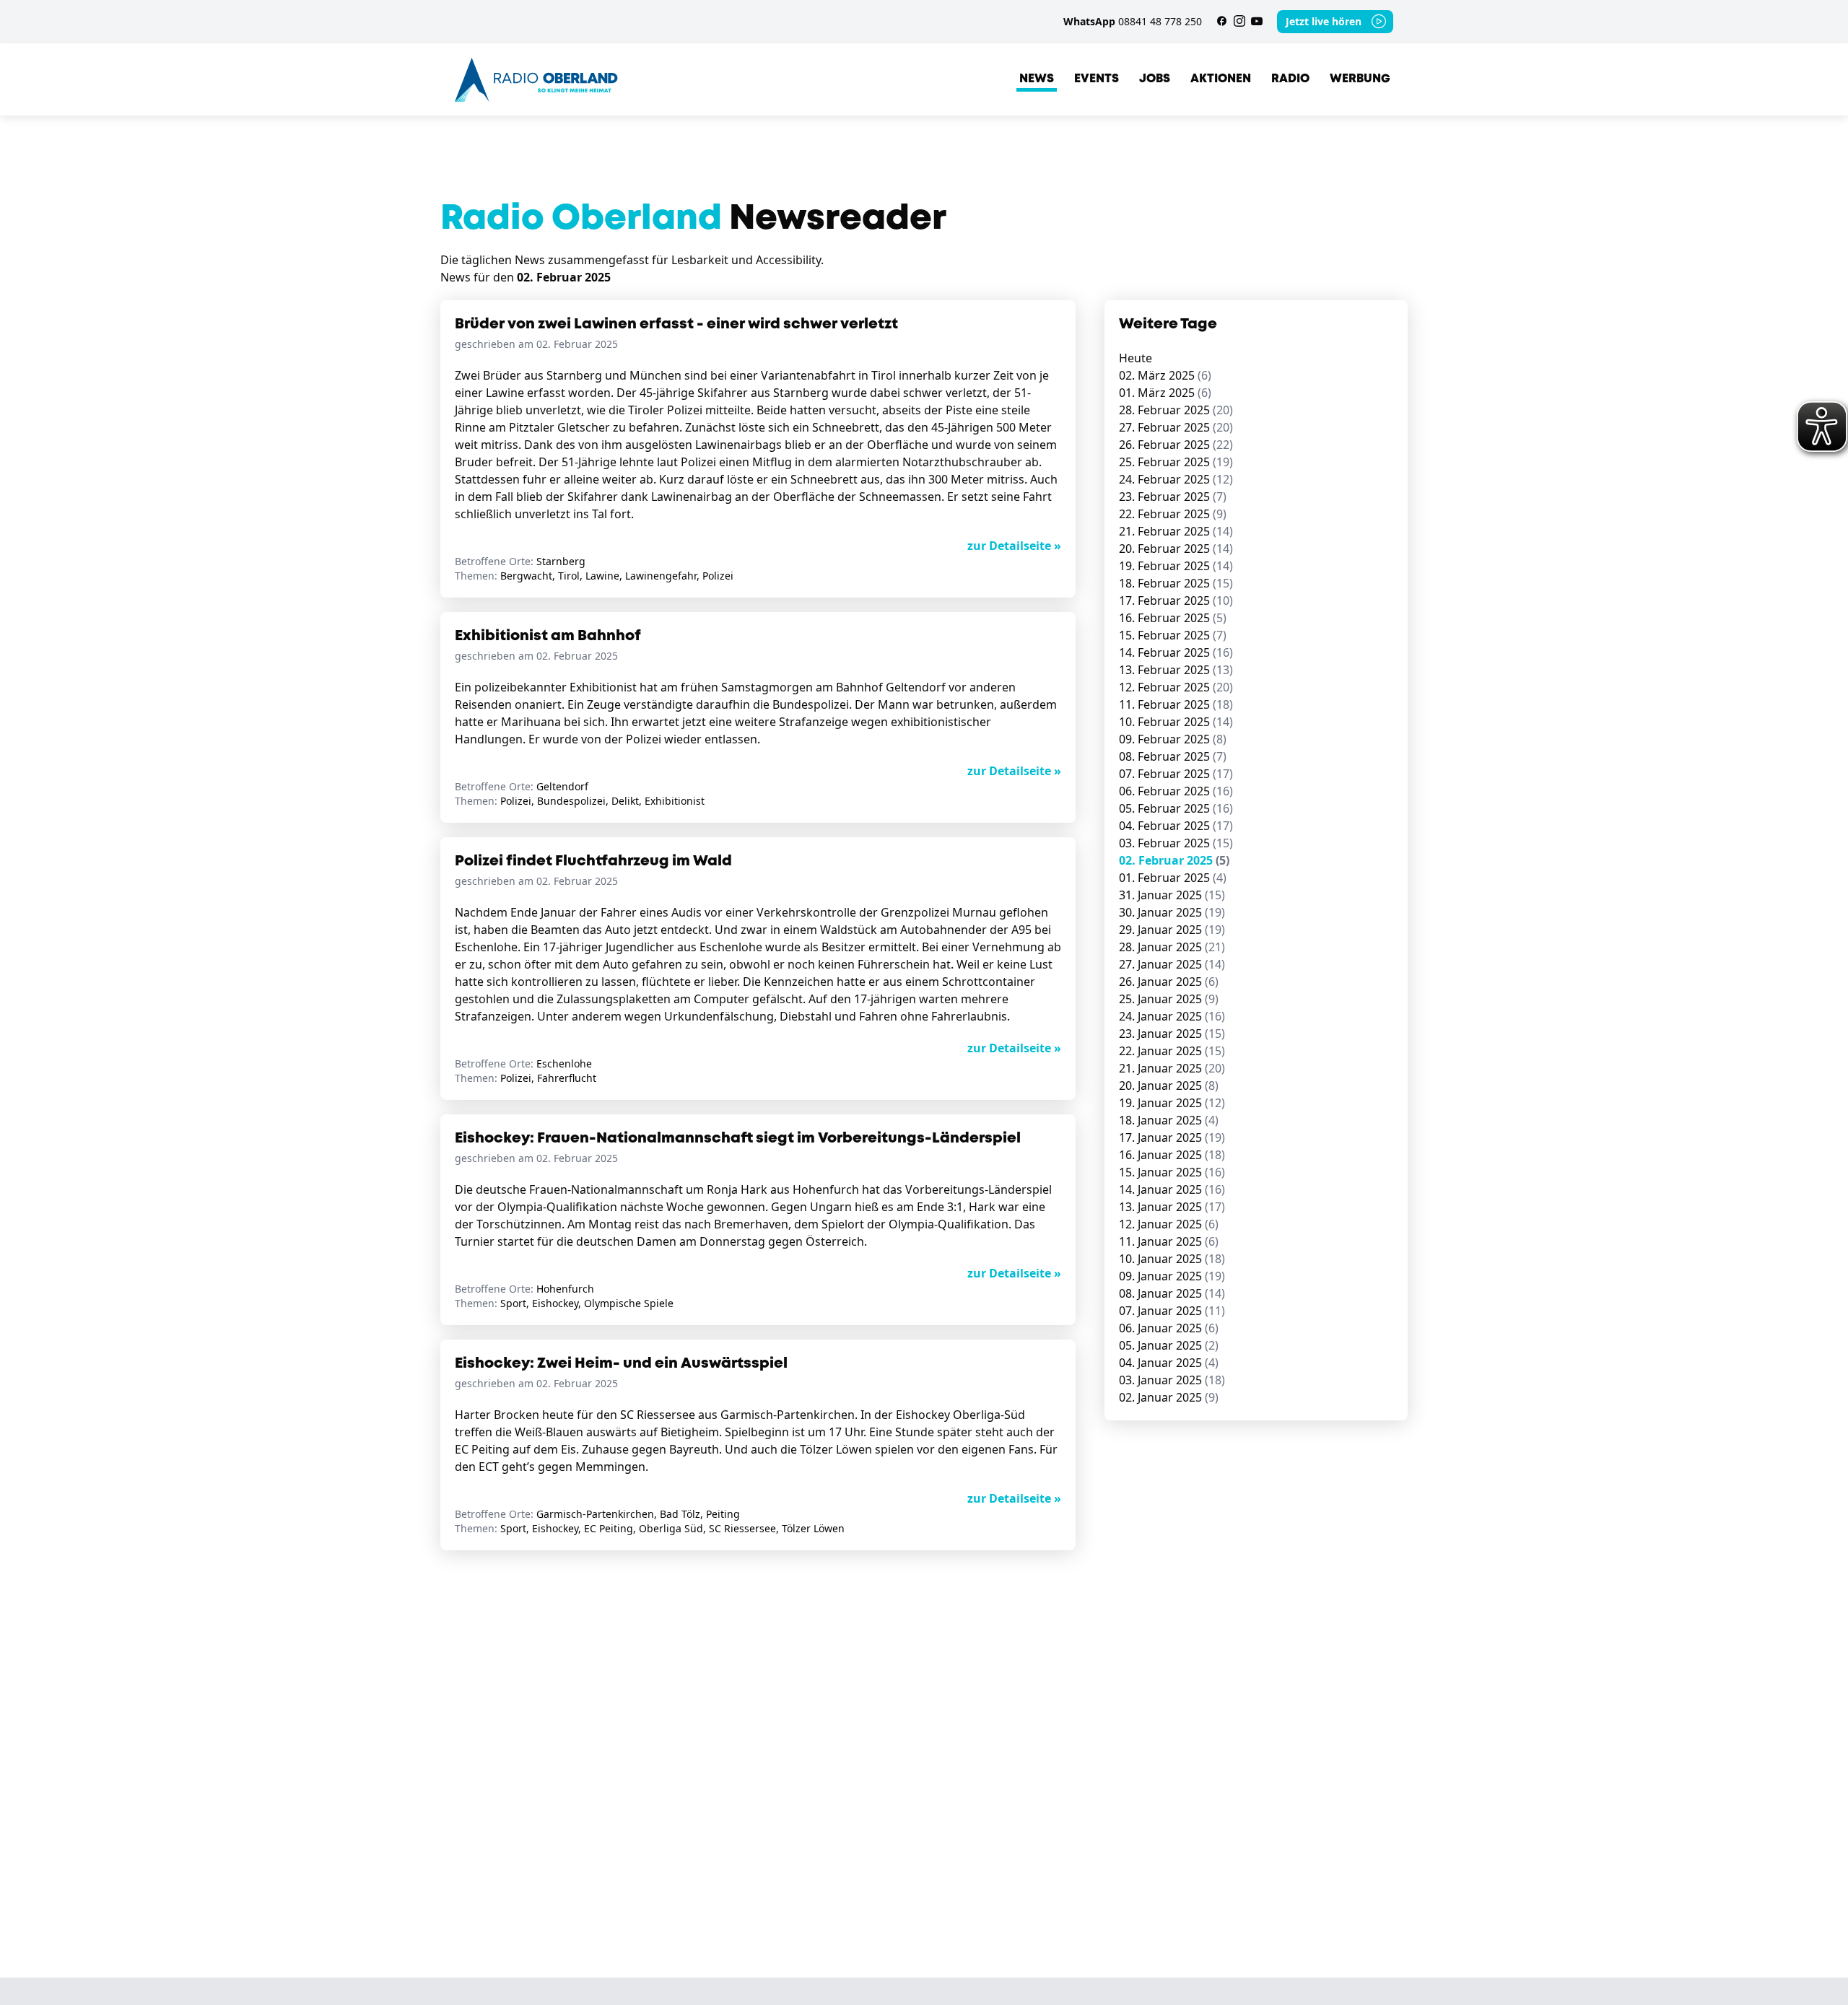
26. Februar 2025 (1176, 445)
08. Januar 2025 (1172, 1293)
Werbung (1360, 79)
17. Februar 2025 (1176, 600)
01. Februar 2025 (1173, 878)
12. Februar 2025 (1176, 687)
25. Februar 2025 (1176, 462)
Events (1097, 79)
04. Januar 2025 (1169, 1363)
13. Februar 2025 (1176, 670)
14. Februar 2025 (1176, 652)
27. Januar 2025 (1172, 964)
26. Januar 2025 (1169, 982)
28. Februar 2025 (1176, 410)
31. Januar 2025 (1172, 895)
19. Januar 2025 (1172, 1103)
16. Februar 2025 (1173, 618)
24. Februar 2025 (1176, 479)
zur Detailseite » (1014, 546)
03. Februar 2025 (1176, 843)
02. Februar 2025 (1174, 860)
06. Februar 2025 (1176, 791)
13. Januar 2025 (1172, 1207)
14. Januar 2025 (1172, 1189)
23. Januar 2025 (1172, 1034)
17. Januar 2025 (1172, 1137)
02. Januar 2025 (1169, 1397)
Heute (1136, 358)
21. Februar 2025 (1176, 531)
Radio (1290, 79)
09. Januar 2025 (1172, 1276)
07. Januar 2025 (1172, 1311)
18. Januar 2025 (1169, 1120)
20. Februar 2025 (1176, 549)
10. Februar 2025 (1176, 722)
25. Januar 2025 (1169, 999)
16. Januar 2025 (1172, 1155)
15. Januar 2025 (1172, 1172)
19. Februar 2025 (1176, 566)
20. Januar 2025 (1169, 1086)
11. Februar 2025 (1176, 704)
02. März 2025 (1165, 375)
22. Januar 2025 (1172, 1051)
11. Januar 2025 (1169, 1241)
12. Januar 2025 (1169, 1224)
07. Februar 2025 (1176, 774)
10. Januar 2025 (1172, 1259)
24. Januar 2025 (1172, 1016)
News (1037, 79)
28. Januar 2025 (1172, 947)
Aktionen (1221, 79)
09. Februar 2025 (1173, 739)
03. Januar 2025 (1172, 1380)
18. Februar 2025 (1176, 583)
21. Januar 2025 (1172, 1068)
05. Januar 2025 (1169, 1345)
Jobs (1155, 79)
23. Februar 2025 (1173, 497)
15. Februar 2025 (1173, 635)
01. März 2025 (1165, 393)
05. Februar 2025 (1176, 808)
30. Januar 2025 (1172, 912)
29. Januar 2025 (1172, 930)
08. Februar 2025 (1173, 756)
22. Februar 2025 (1173, 514)
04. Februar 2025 (1176, 826)
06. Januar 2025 (1169, 1328)
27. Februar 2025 (1176, 427)
